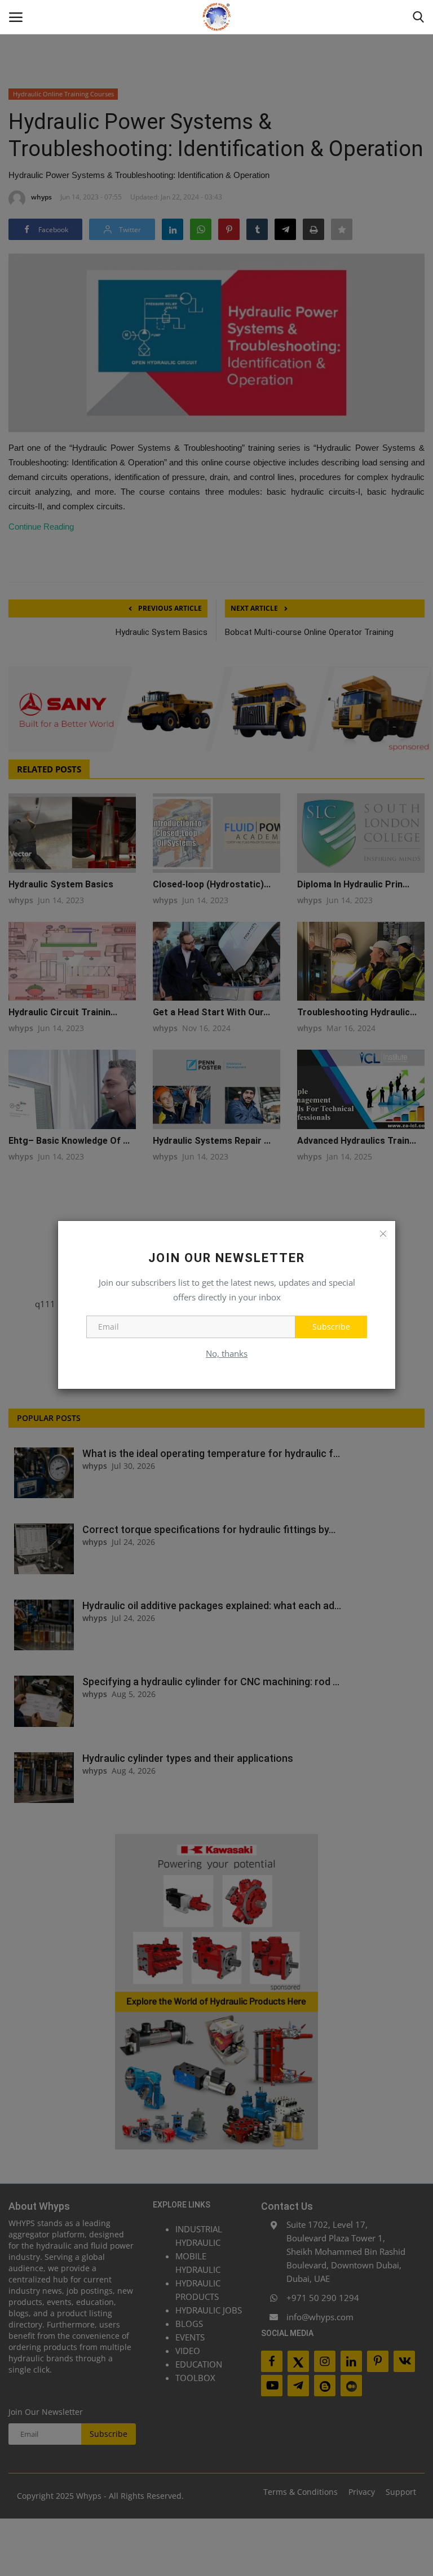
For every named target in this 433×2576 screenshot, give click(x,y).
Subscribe (331, 1327)
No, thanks (227, 1353)
